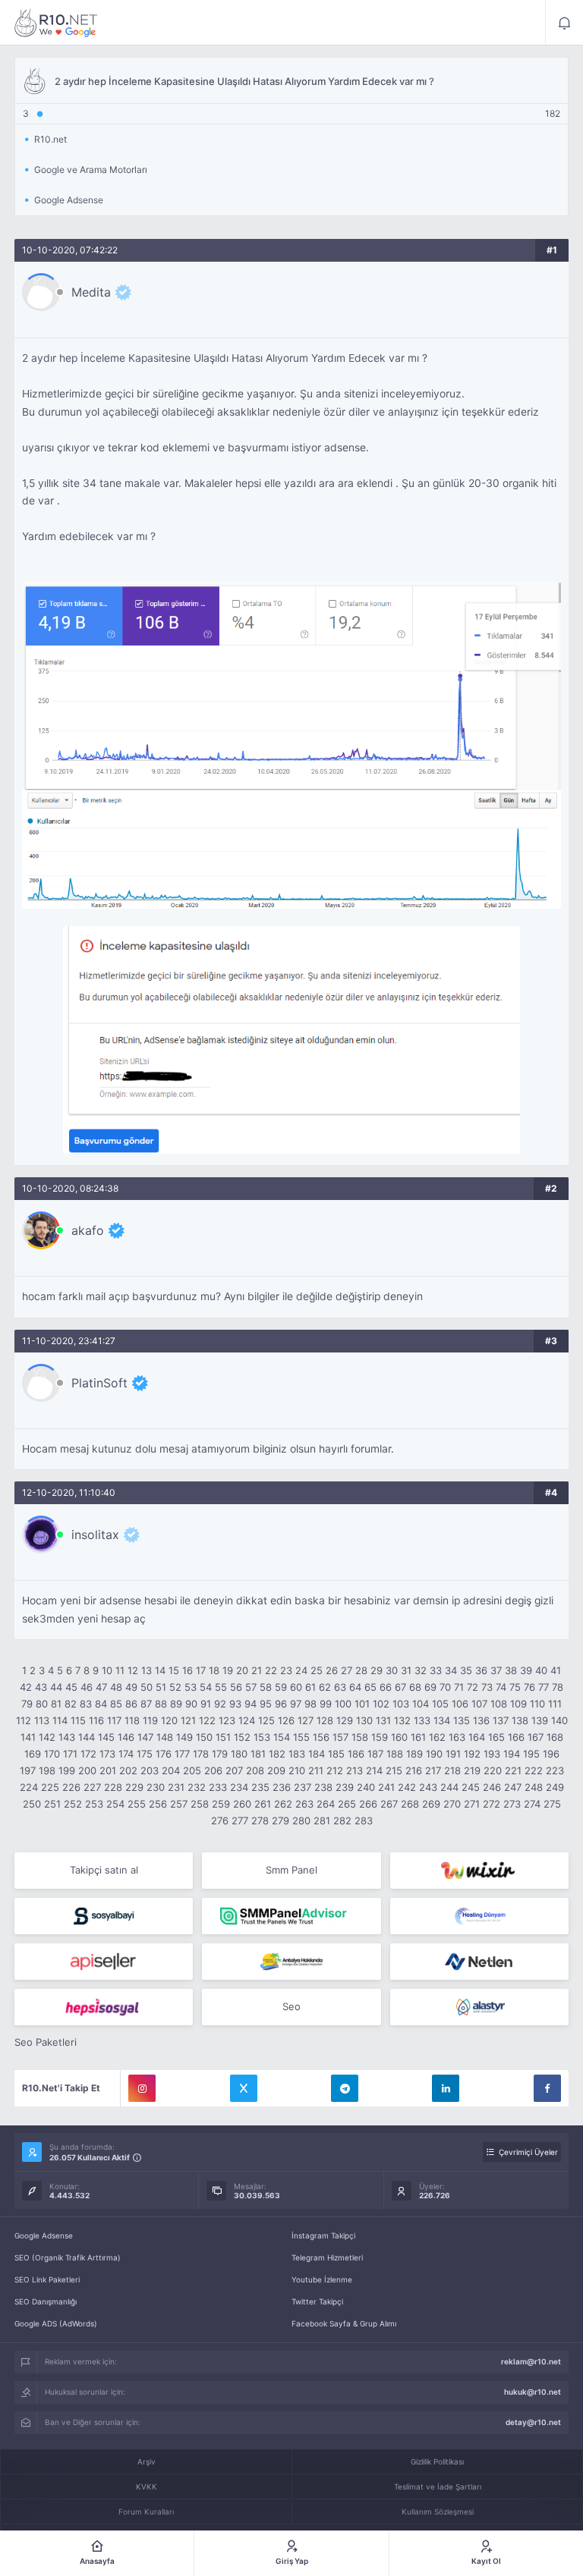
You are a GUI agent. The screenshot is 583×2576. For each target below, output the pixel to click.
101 (362, 1704)
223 (555, 1770)
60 (296, 1687)
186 (356, 1754)
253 (94, 1804)
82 (71, 1704)
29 (377, 1670)
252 (73, 1804)
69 (430, 1687)
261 (263, 1804)
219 (472, 1770)
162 (437, 1737)
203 (150, 1770)
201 (108, 1770)
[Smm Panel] (104, 1916)
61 (310, 1687)
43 (41, 1687)
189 (414, 1754)
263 (304, 1804)
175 (145, 1754)
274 (532, 1804)
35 (466, 1670)
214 (374, 1770)
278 (260, 1820)
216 (414, 1770)
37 (496, 1670)
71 (459, 1687)
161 (418, 1737)
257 (179, 1804)
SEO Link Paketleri (47, 2279)
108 (499, 1704)
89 (176, 1704)
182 (277, 1754)
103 (401, 1704)
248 (534, 1787)
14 (160, 1670)
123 (227, 1720)
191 (453, 1754)
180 (239, 1754)
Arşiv (147, 2461)
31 (406, 1670)
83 (86, 1704)
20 (242, 1670)
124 (247, 1720)
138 (520, 1720)
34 (451, 1670)
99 (326, 1704)
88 (161, 1704)
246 (492, 1787)
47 (101, 1687)
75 (515, 1687)
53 (191, 1687)
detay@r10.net (533, 2422)
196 (551, 1754)
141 (28, 1737)
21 (257, 1670)
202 (128, 1770)
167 (536, 1737)
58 (266, 1687)
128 (325, 1720)
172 (88, 1754)
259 (221, 1804)
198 (47, 1770)
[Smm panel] (291, 1916)
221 (513, 1770)
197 (28, 1770)
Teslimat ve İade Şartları (438, 2486)
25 (317, 1670)
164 (477, 1737)
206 (213, 1770)
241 (386, 1787)
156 (321, 1737)
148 (165, 1737)
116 (96, 1720)
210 (297, 1770)
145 (106, 1737)
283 (364, 1820)
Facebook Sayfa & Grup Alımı (344, 2323)
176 (164, 1754)
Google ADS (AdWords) (56, 2323)
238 (323, 1787)
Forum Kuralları (146, 2512)
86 (131, 1704)
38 (511, 1670)
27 (347, 1670)
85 (116, 1704)
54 (206, 1687)
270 (452, 1804)
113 (42, 1720)
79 (27, 1704)
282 (342, 1820)
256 (158, 1804)
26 (332, 1670)
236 (282, 1787)
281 (322, 1820)
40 (541, 1670)
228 (113, 1787)
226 (71, 1787)
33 (436, 1670)
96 (281, 1704)
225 (50, 1787)
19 (228, 1670)
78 (558, 1687)
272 (492, 1804)
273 (512, 1804)
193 (492, 1754)
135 (462, 1720)
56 (236, 1687)
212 (335, 1770)
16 (188, 1670)
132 (402, 1720)
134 (442, 1720)
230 (156, 1787)
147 (145, 1737)
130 (364, 1720)
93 (235, 1704)
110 (537, 1704)
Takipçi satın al (104, 1870)
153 (262, 1737)
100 (343, 1704)
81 (56, 1704)
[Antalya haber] (291, 1962)
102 (381, 1704)
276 (220, 1820)
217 (433, 1770)
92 (220, 1704)
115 (78, 1720)
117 (114, 1720)
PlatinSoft (99, 1383)
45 (71, 1687)
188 (395, 1754)
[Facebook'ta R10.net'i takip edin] (547, 2088)
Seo (291, 2006)
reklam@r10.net (531, 2361)
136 (481, 1720)
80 (42, 1704)
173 (107, 1754)
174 (126, 1754)
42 (26, 1687)
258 (200, 1804)
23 (286, 1670)
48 (116, 1687)
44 (56, 1687)
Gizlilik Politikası (437, 2461)
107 (479, 1704)
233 (218, 1787)
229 (134, 1787)
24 (301, 1670)
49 (131, 1687)
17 (201, 1670)
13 (147, 1670)
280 (301, 1820)
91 (206, 1704)
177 (182, 1754)
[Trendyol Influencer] (479, 1871)
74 (501, 1687)
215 (394, 1770)
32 (421, 1670)
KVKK (147, 2486)
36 (481, 1670)
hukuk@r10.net (533, 2392)
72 (473, 1687)
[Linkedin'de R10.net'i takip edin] (446, 2088)
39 (526, 1670)
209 (276, 1770)
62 (325, 1687)
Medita (91, 292)
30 (392, 1670)
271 (472, 1804)
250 (32, 1804)
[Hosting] (479, 1916)
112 (24, 1720)
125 (266, 1720)
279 (280, 1820)
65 (370, 1687)
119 (150, 1720)
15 (174, 1670)
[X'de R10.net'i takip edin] (244, 2088)
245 (471, 1787)
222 (534, 1770)
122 (207, 1720)
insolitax (95, 1535)
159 (380, 1737)
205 (192, 1770)
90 (191, 1704)
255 (137, 1804)
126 (286, 1720)
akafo (88, 1230)
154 (282, 1737)
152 (242, 1737)
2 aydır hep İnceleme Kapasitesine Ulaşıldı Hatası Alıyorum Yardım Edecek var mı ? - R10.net (56, 23)
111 (555, 1704)
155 (301, 1737)
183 (297, 1754)
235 (260, 1787)
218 (452, 1770)
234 (239, 1787)
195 (531, 1754)
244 (449, 1787)
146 (126, 1737)
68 (415, 1687)
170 (52, 1754)
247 (513, 1787)
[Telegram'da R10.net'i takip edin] (345, 2088)
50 (147, 1687)
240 (366, 1787)
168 (555, 1737)
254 (115, 1804)
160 (399, 1737)
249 (555, 1787)
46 (87, 1687)
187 (375, 1754)
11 (120, 1670)
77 (544, 1687)
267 (389, 1804)
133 (422, 1720)
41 (556, 1670)
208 (255, 1770)
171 (70, 1754)
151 (223, 1737)
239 (345, 1787)
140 (559, 1720)
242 (407, 1787)
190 (434, 1754)
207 (234, 1770)
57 (251, 1687)
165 (496, 1737)
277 (240, 1820)
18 (214, 1670)
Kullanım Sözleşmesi (438, 2512)
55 (221, 1687)
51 (161, 1687)
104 (421, 1704)
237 (303, 1787)
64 (355, 1687)
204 (171, 1770)
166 (516, 1737)
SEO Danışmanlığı (46, 2301)
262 (283, 1804)
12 (133, 1670)
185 (336, 1754)
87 (146, 1704)
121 (188, 1720)
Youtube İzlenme (322, 2279)
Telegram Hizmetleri (327, 2257)
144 (87, 1737)
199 (67, 1770)
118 (132, 1720)
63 (340, 1687)
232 (197, 1787)
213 (355, 1770)
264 (326, 1804)
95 (266, 1704)
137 (501, 1720)
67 (400, 1687)
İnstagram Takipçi (323, 2235)
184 (317, 1754)
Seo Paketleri (46, 2042)
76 (529, 1687)
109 (518, 1704)
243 (428, 1787)
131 (383, 1720)
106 (460, 1704)
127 (306, 1720)
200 (87, 1770)
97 (296, 1704)
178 (201, 1754)
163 (457, 1737)
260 (242, 1804)
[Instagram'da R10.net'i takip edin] (142, 2088)
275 (552, 1804)
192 (472, 1754)
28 (361, 1670)
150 (204, 1737)
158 (360, 1737)
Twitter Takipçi (317, 2301)
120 (169, 1720)
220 (493, 1770)
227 (92, 1787)
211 (316, 1770)
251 (52, 1804)
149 (184, 1737)
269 (431, 1804)
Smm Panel (291, 1870)
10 (107, 1670)
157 (340, 1737)
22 (271, 1670)
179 (220, 1754)
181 (258, 1754)
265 (347, 1804)
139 (540, 1720)
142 (47, 1737)
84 (101, 1704)
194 (512, 1754)
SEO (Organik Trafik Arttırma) (68, 2257)
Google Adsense (44, 2235)
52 (175, 1687)
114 (60, 1720)
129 (345, 1720)
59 (281, 1687)
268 (410, 1804)
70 (445, 1687)
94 (251, 1704)
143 (67, 1737)
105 (440, 1704)
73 (487, 1687)
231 (176, 1787)
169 (33, 1754)
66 (386, 1687)
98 (310, 1704)
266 (368, 1804)
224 (29, 1787)
